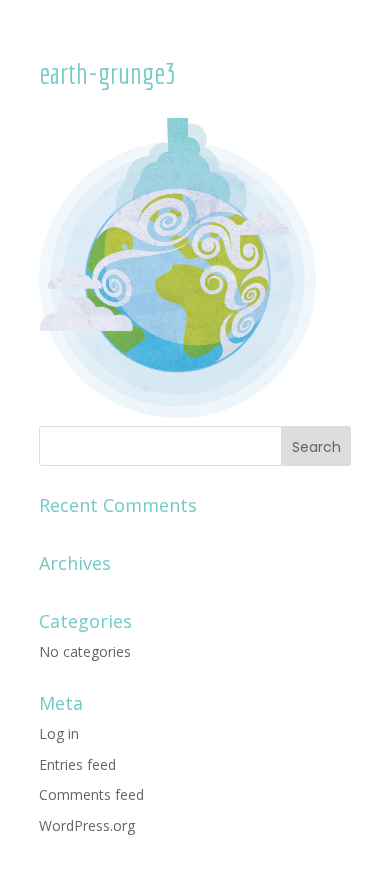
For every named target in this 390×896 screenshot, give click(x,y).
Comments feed (91, 794)
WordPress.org (87, 825)
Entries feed (77, 764)
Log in (59, 733)
